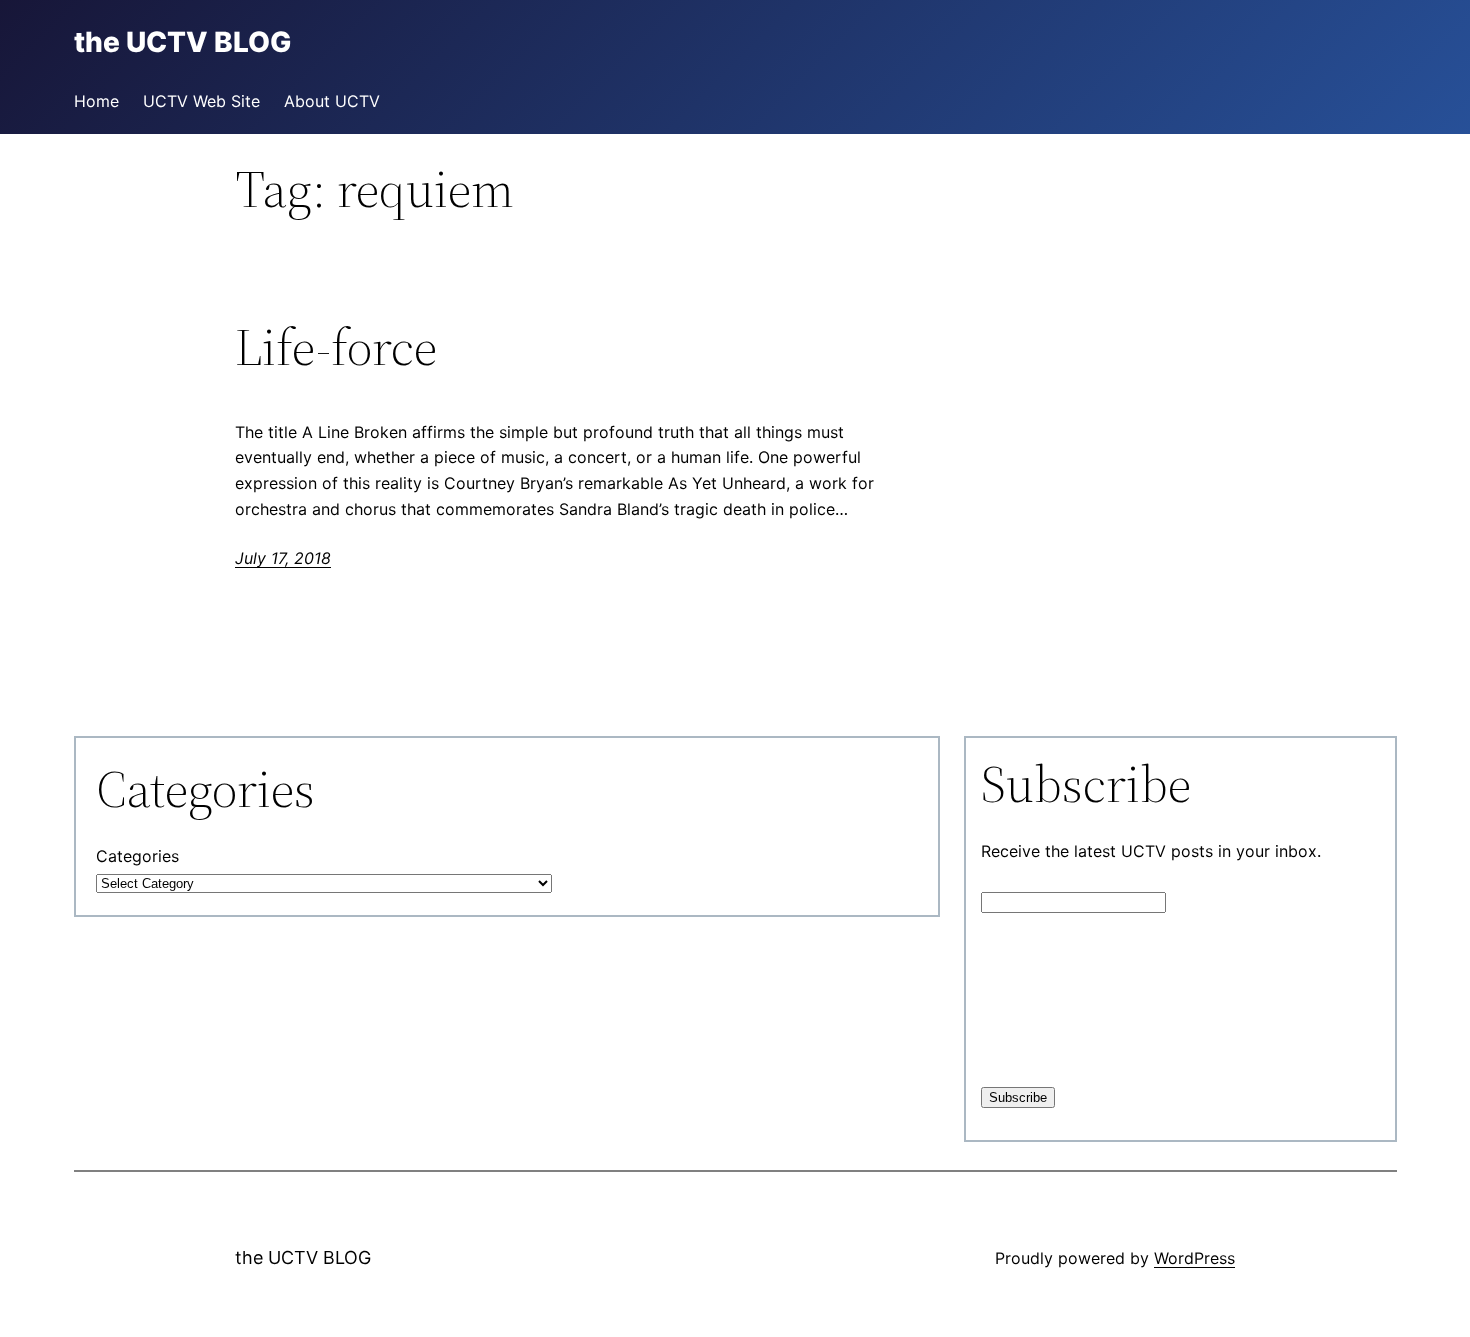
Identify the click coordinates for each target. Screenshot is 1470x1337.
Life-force (336, 347)
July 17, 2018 (283, 558)
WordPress (1194, 1258)
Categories (137, 856)
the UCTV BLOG (303, 1257)
